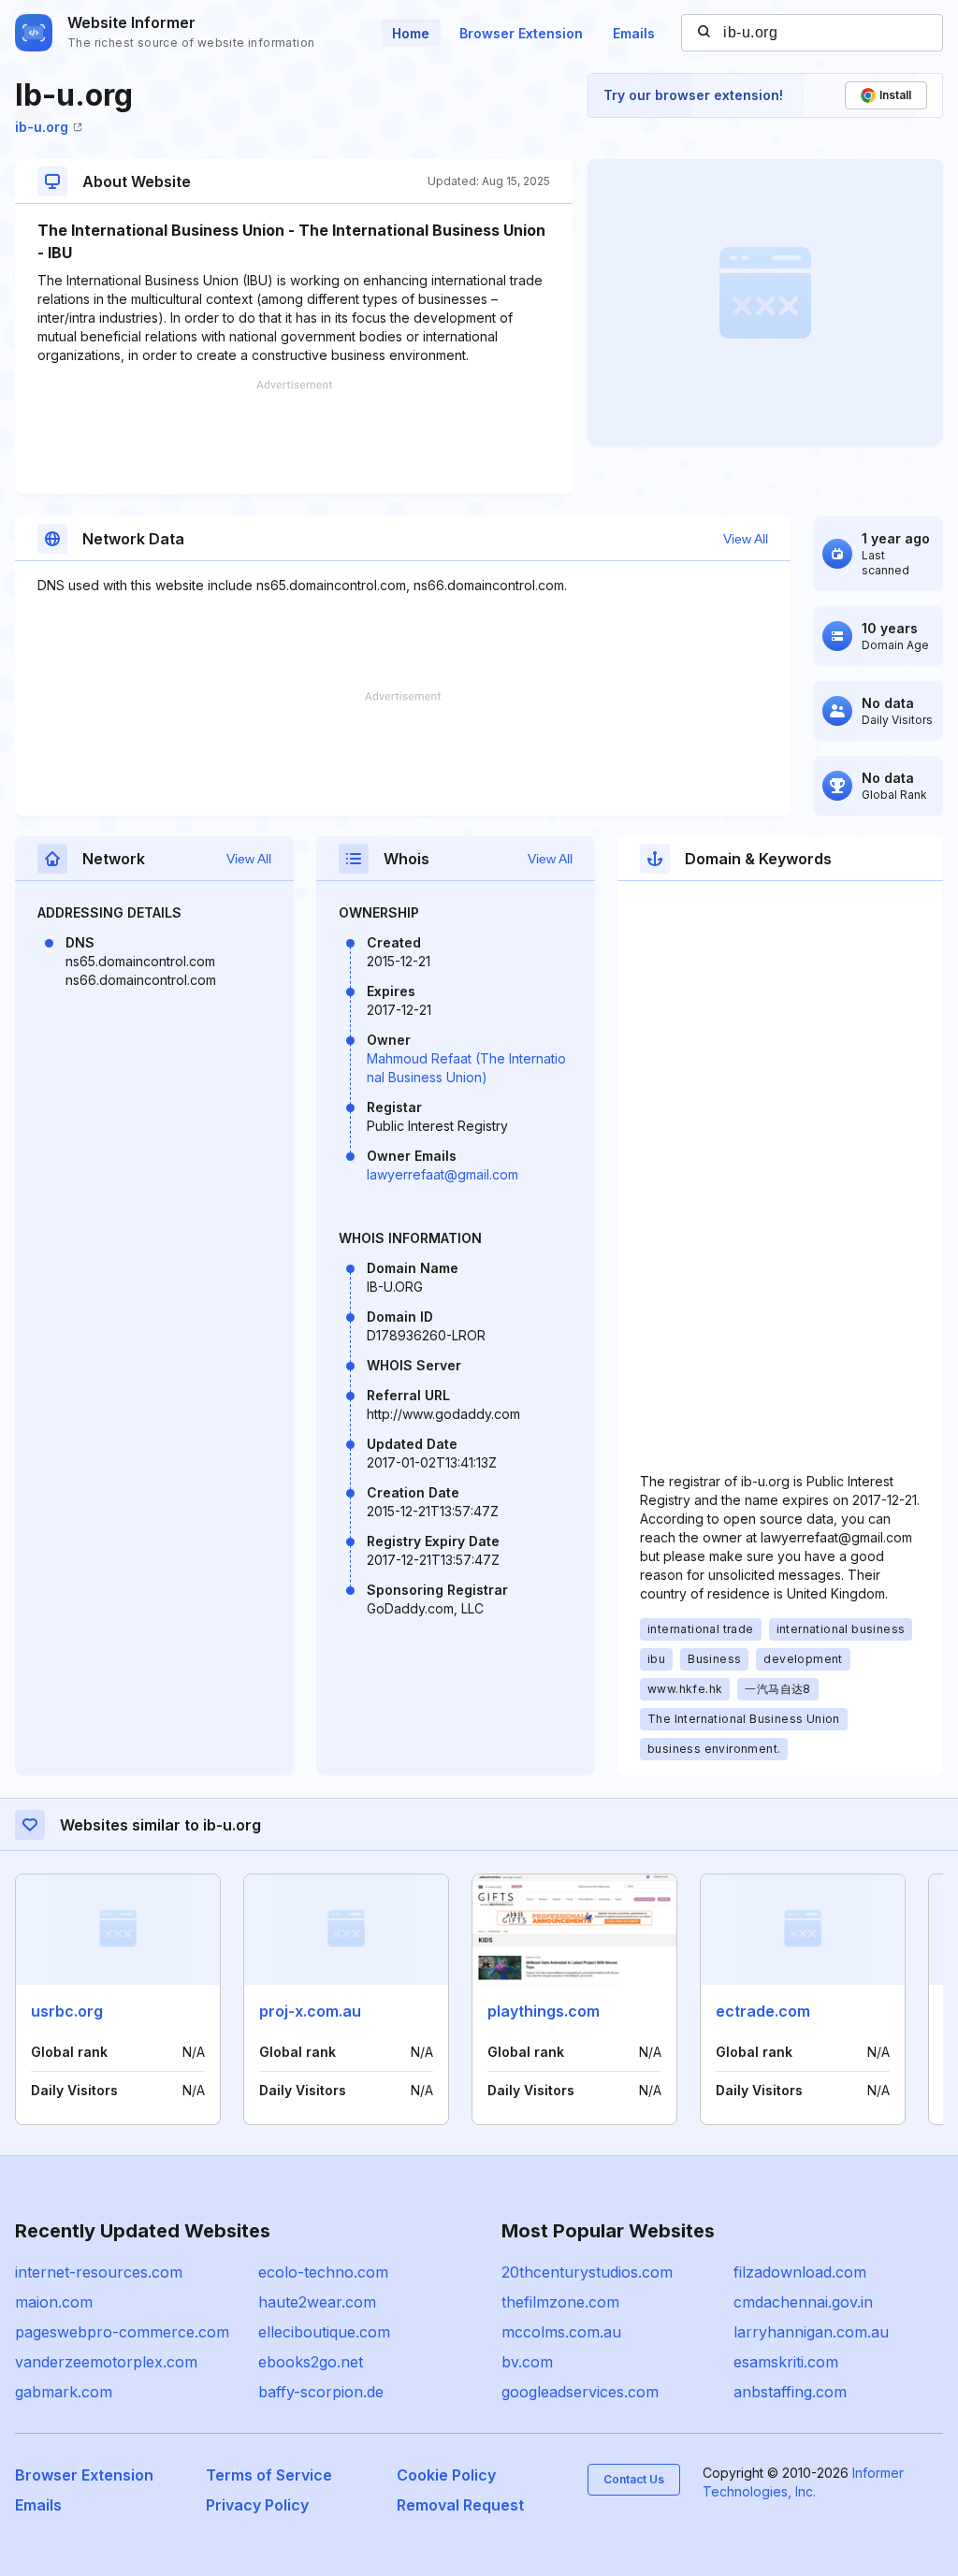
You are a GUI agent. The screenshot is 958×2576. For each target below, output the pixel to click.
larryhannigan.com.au (811, 2332)
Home (411, 33)
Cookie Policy (446, 2475)
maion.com (54, 2302)
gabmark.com (64, 2392)
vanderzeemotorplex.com (106, 2362)
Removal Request (460, 2505)
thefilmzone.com (560, 2302)
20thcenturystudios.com (587, 2272)
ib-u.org (42, 127)
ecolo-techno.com (323, 2272)
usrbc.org (67, 2011)
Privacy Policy (257, 2505)
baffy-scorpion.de (321, 2392)
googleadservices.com (580, 2392)
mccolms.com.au (561, 2332)
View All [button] (746, 539)
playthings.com (544, 2011)
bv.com (527, 2362)
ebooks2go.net (311, 2362)
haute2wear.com (317, 2302)
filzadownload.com (800, 2272)
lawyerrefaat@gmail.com (443, 1174)
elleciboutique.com (324, 2332)
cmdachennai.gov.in (803, 2302)
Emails (634, 33)
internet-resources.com (99, 2272)
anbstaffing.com (790, 2392)
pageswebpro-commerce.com (122, 2332)
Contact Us (634, 2479)
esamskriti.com (786, 2362)
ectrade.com (763, 2011)
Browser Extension (521, 33)
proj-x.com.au (310, 2011)
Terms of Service (269, 2475)
